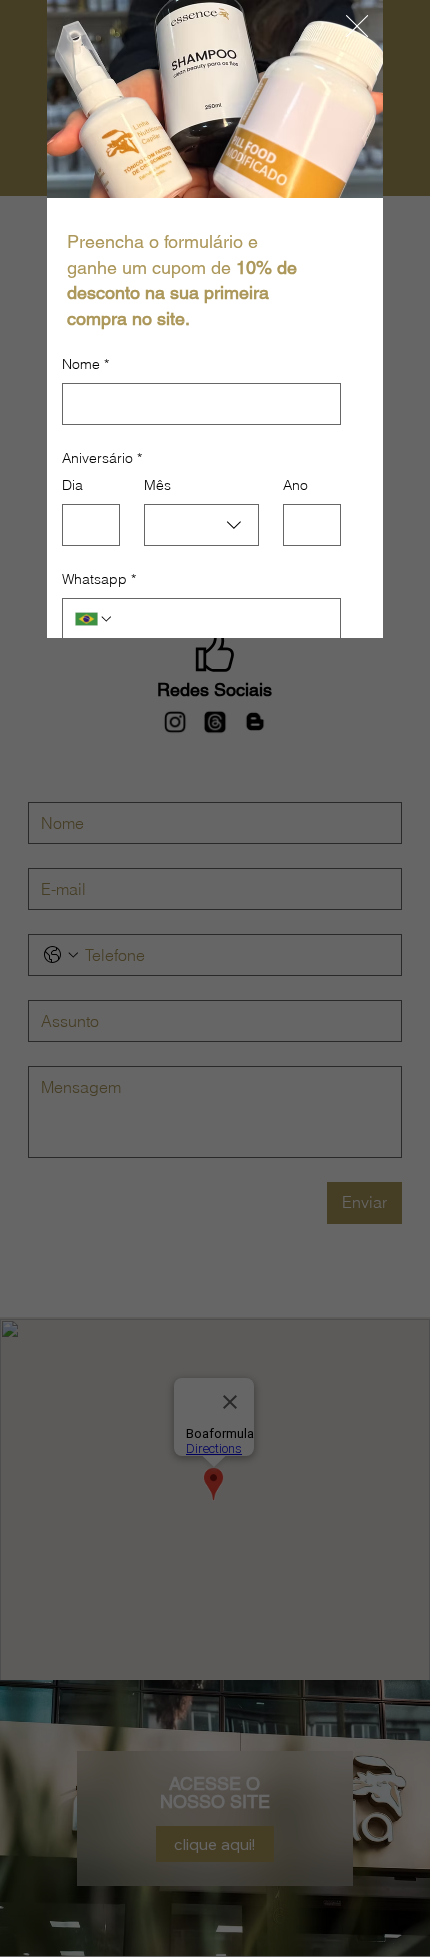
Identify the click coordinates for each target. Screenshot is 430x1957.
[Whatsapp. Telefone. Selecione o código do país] (94, 619)
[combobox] (201, 525)
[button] (357, 27)
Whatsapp (99, 579)
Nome (85, 364)
